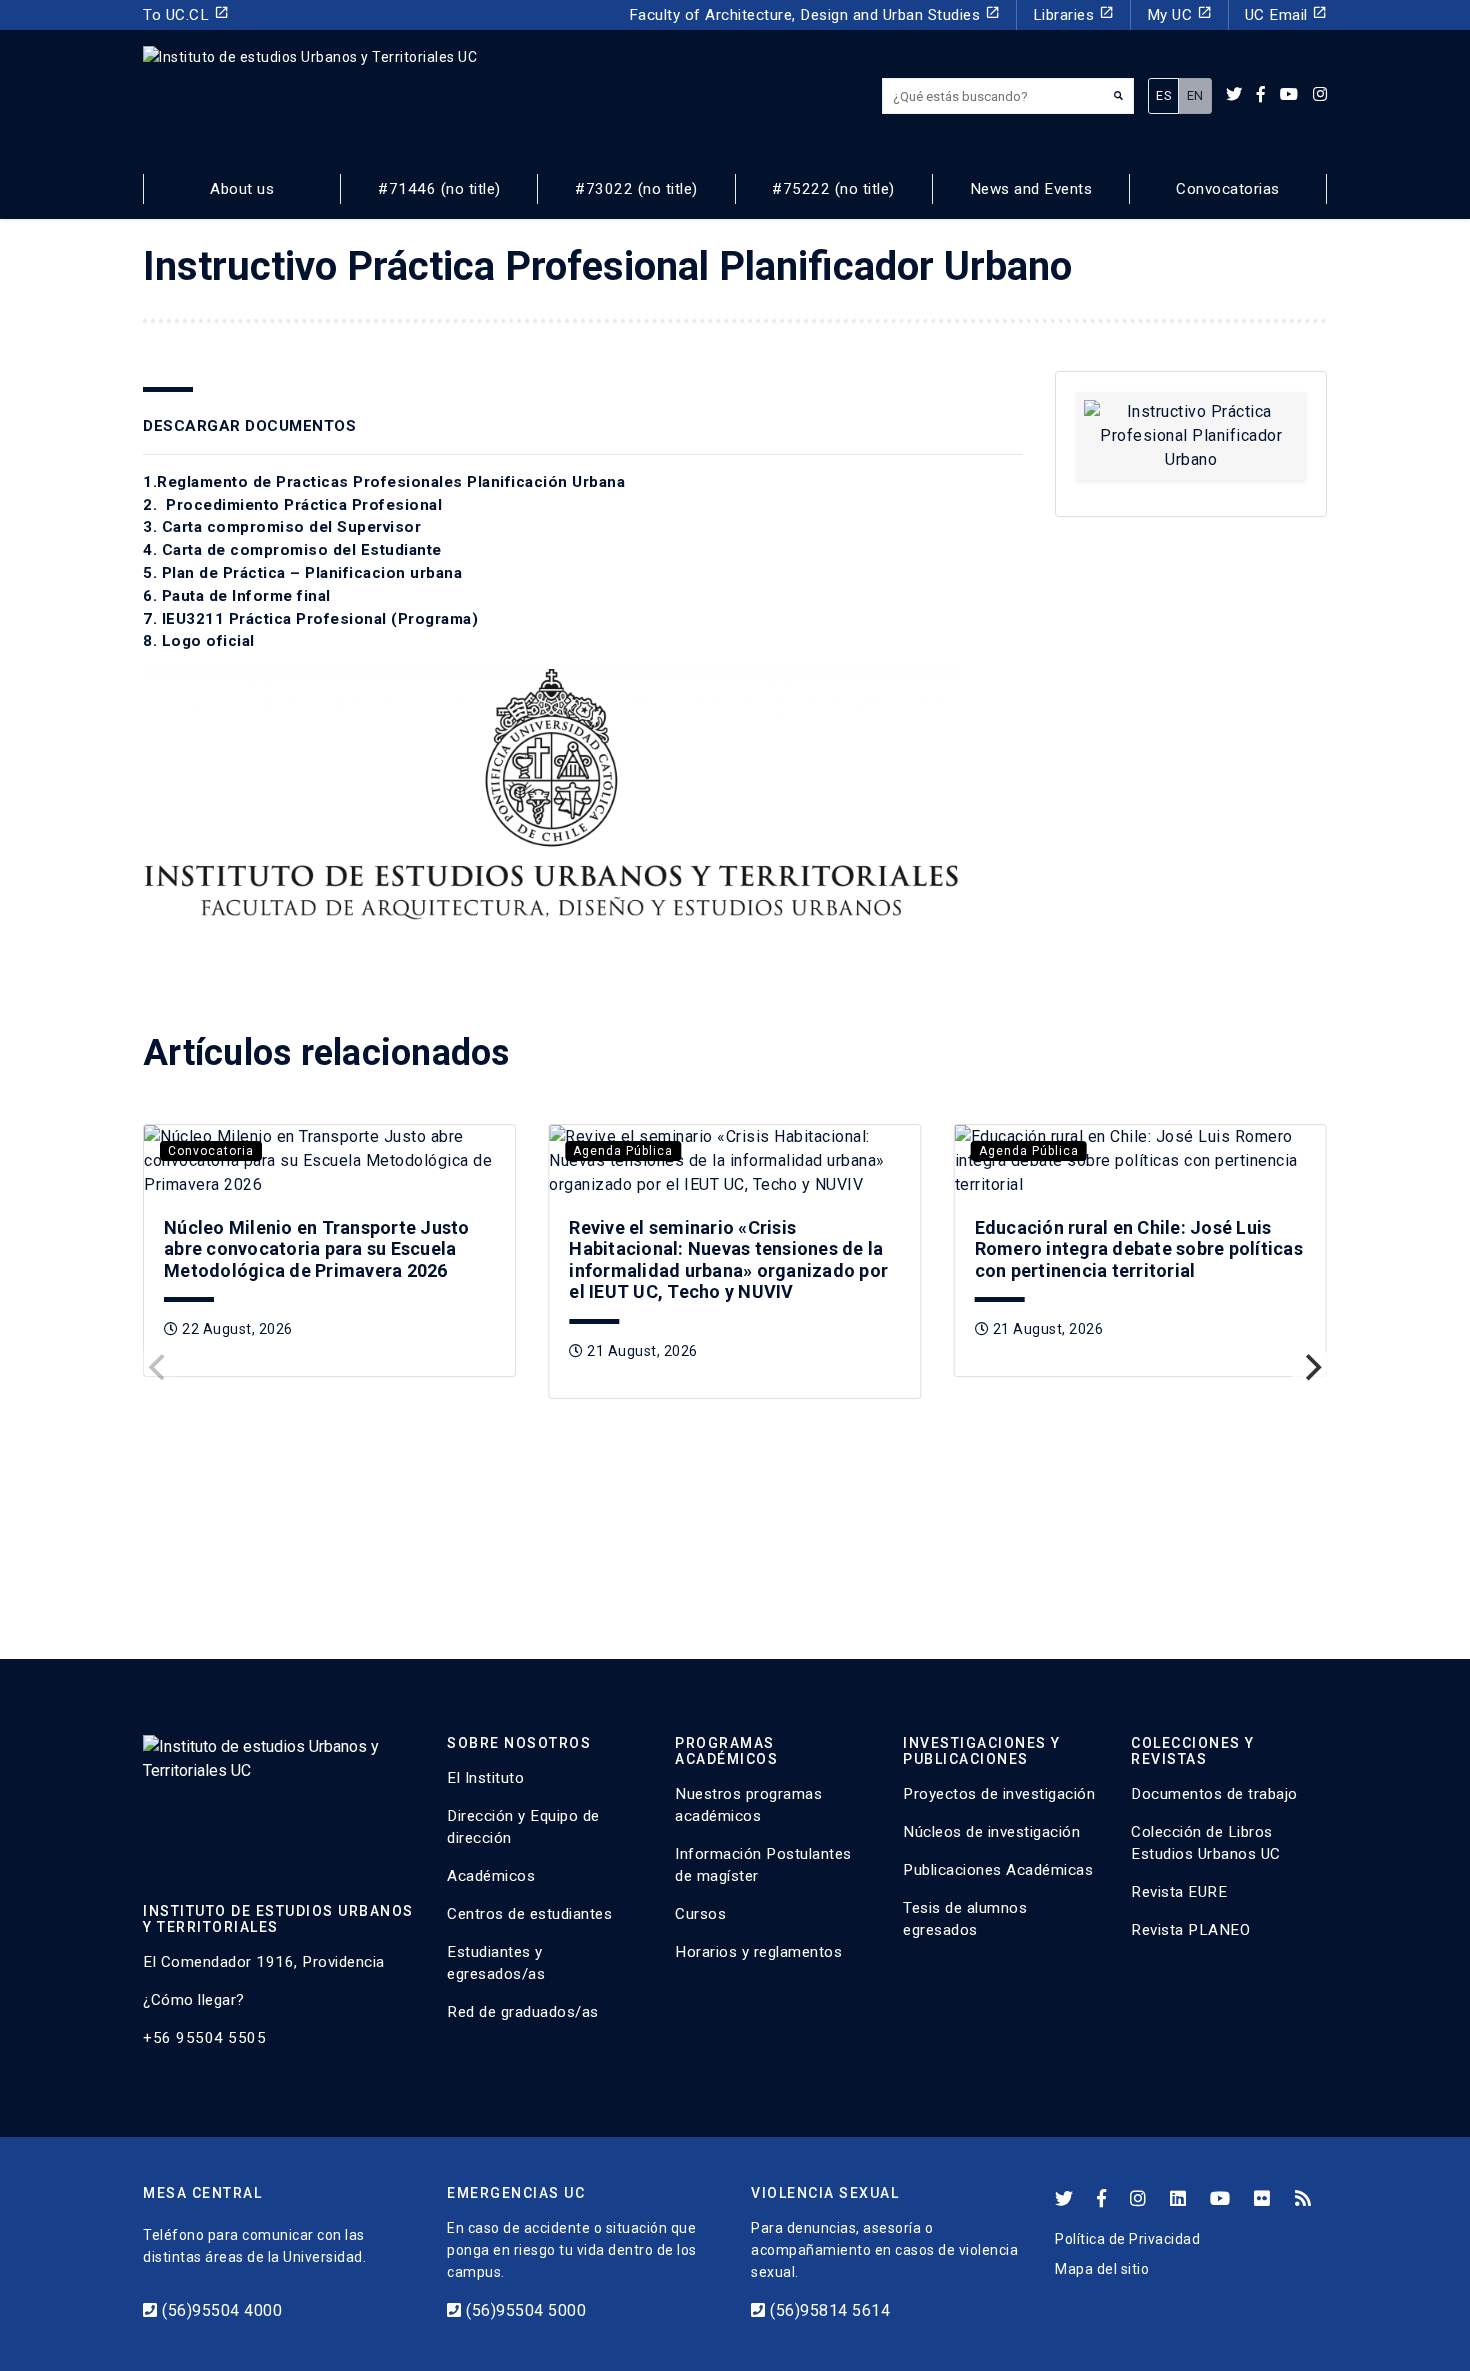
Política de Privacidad (1127, 2239)
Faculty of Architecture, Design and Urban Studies (814, 14)
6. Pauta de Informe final (237, 596)
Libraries (1073, 14)
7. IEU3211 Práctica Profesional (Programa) (310, 619)
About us (242, 189)
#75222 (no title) (833, 189)
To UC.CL (186, 14)
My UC (1179, 14)
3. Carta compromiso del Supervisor (282, 527)
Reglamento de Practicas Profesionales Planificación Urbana (391, 482)
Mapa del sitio (1102, 2269)
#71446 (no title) (439, 189)
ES (1163, 95)
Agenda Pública (623, 1151)
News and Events (1031, 189)
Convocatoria (211, 1151)
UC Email (1286, 14)
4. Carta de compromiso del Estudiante (292, 550)
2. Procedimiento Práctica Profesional (292, 505)
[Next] (1311, 1367)
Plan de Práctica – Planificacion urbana (312, 573)
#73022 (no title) (636, 189)
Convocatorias (1228, 189)
